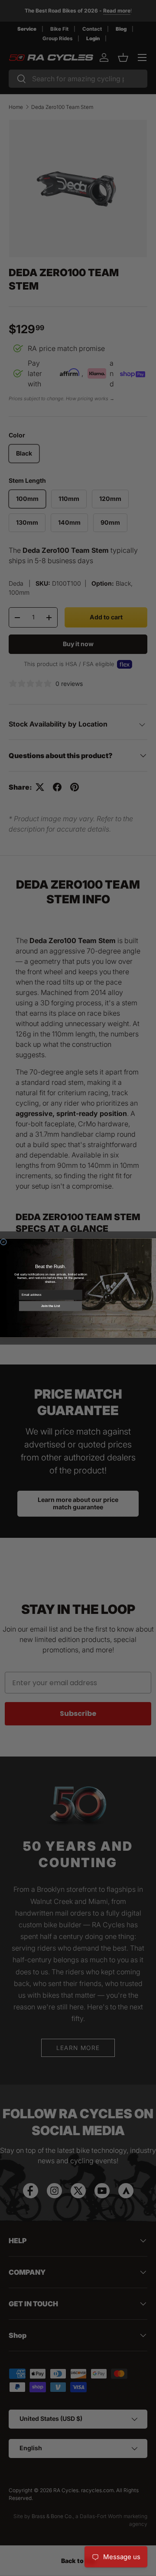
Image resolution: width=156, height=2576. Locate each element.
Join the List (50, 1306)
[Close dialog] (3, 1242)
